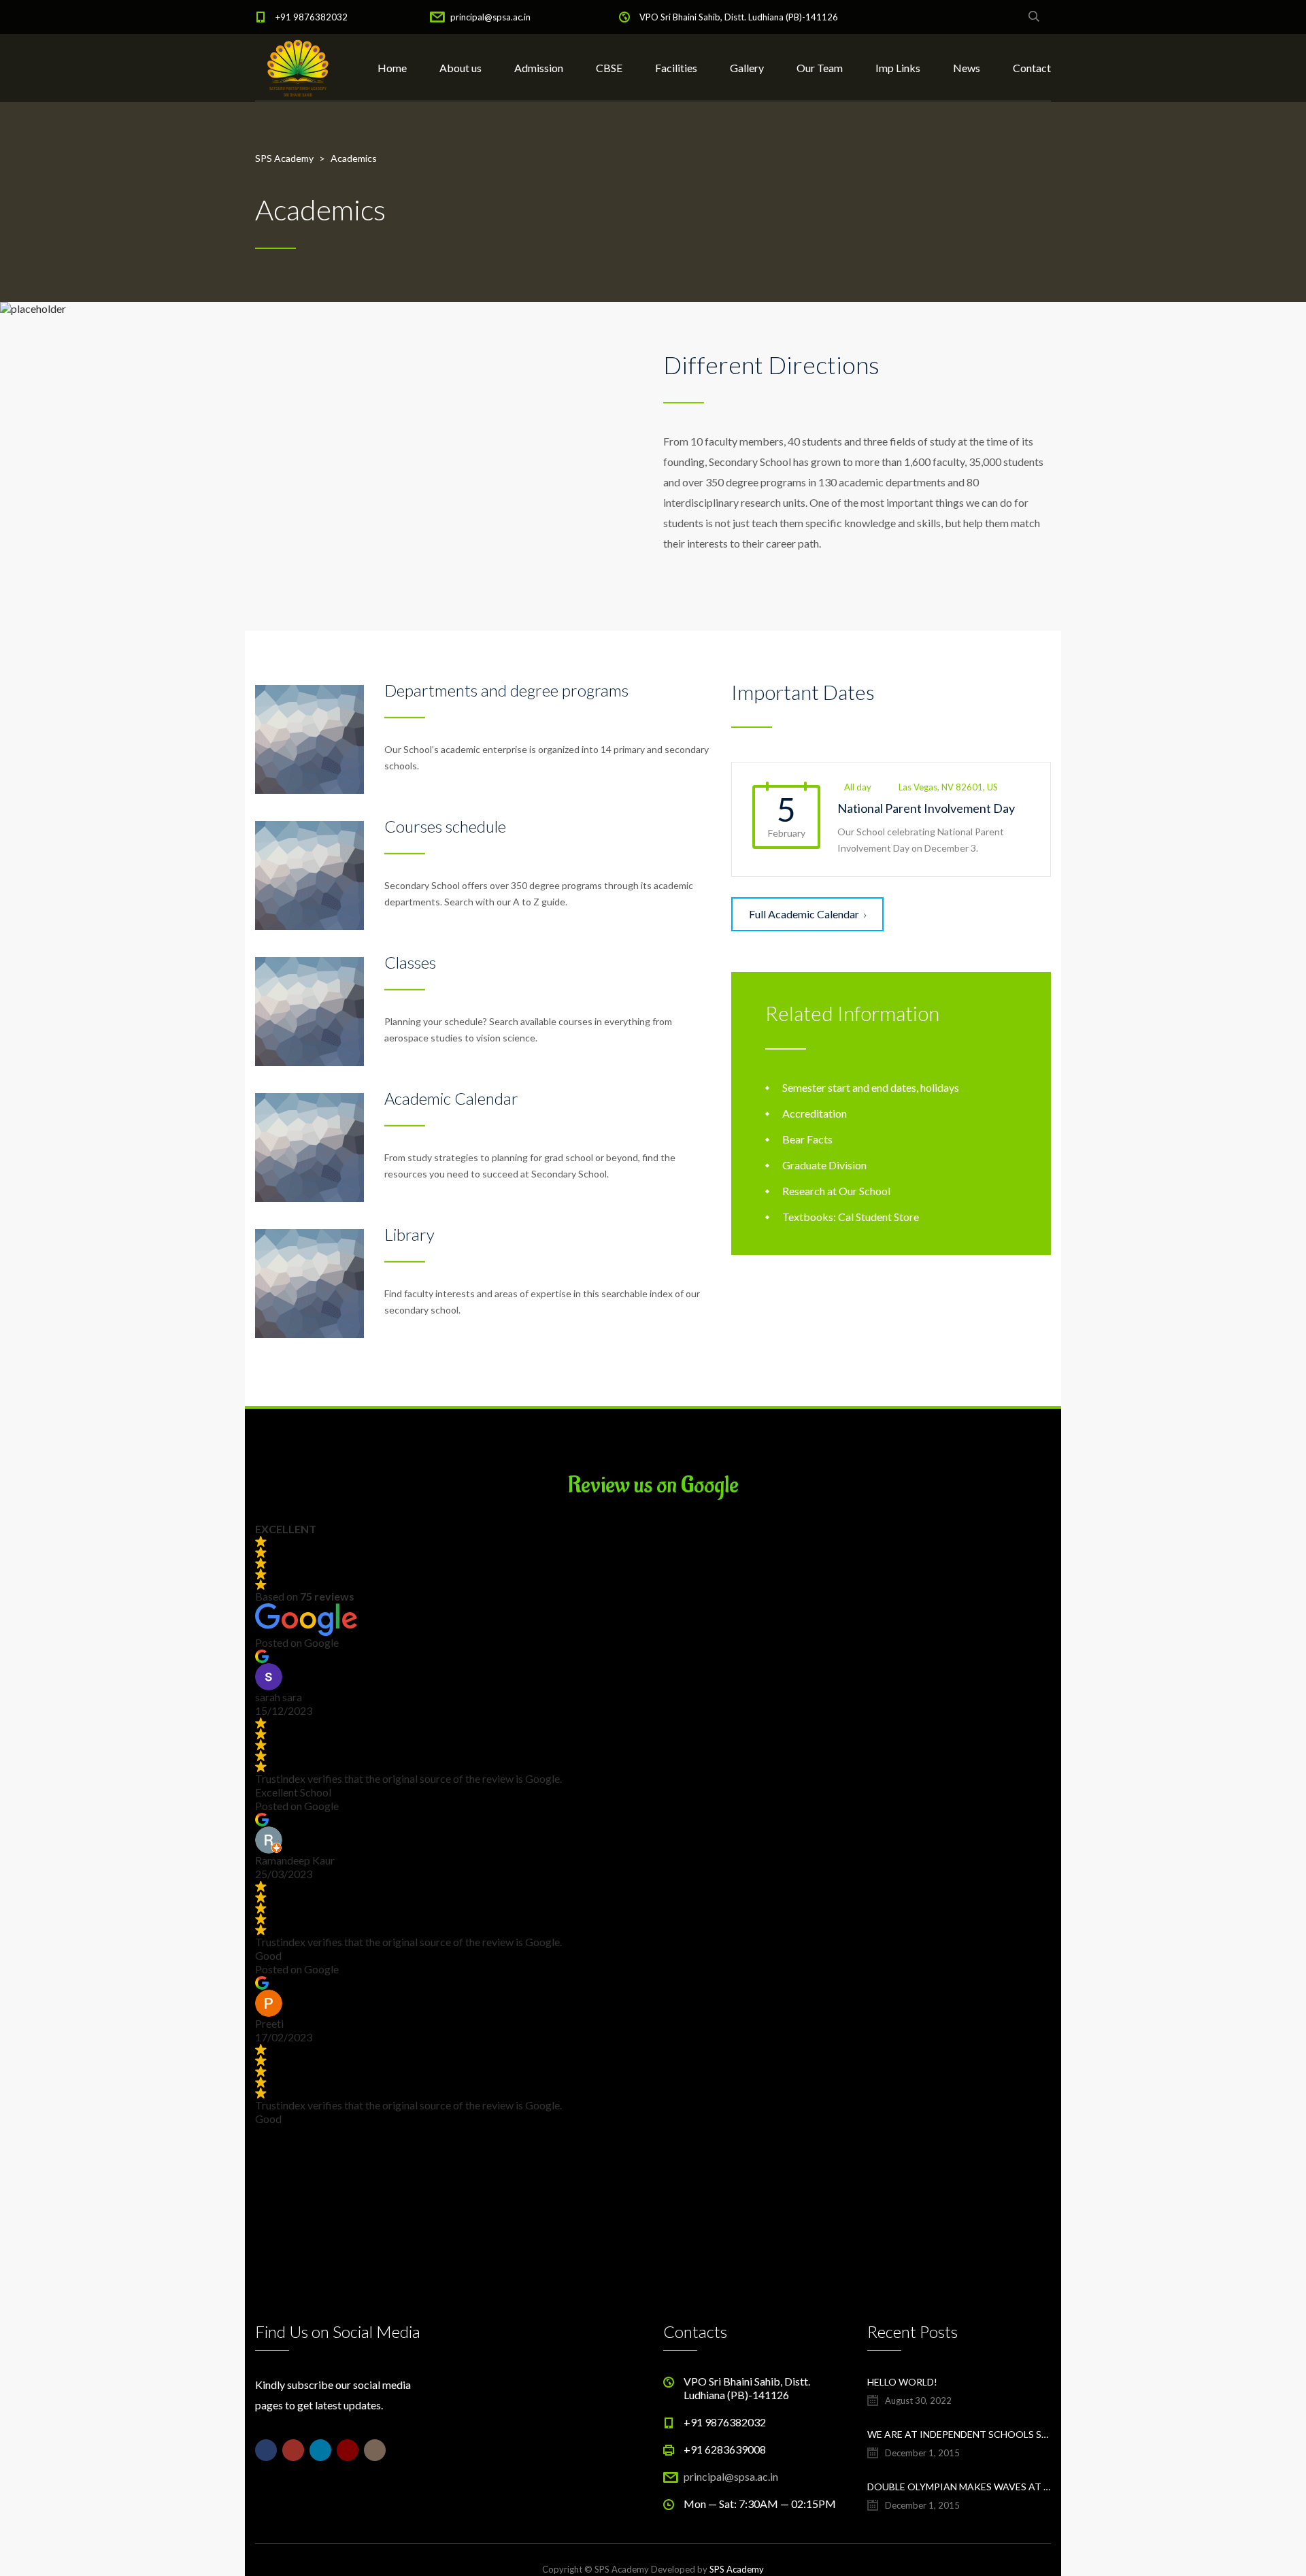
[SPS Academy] (298, 68)
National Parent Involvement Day (926, 808)
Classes (410, 962)
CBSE (609, 68)
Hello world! (902, 2382)
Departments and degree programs (506, 690)
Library (409, 1234)
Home (392, 68)
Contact (1032, 68)
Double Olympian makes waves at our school (959, 2487)
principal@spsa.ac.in (490, 17)
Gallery (747, 68)
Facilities (676, 68)
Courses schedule (445, 826)
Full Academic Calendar (804, 914)
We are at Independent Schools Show (959, 2434)
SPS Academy (737, 2569)
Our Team (820, 68)
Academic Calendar (451, 1098)
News (967, 68)
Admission (539, 68)
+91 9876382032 (312, 17)
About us (461, 68)
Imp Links (898, 68)
